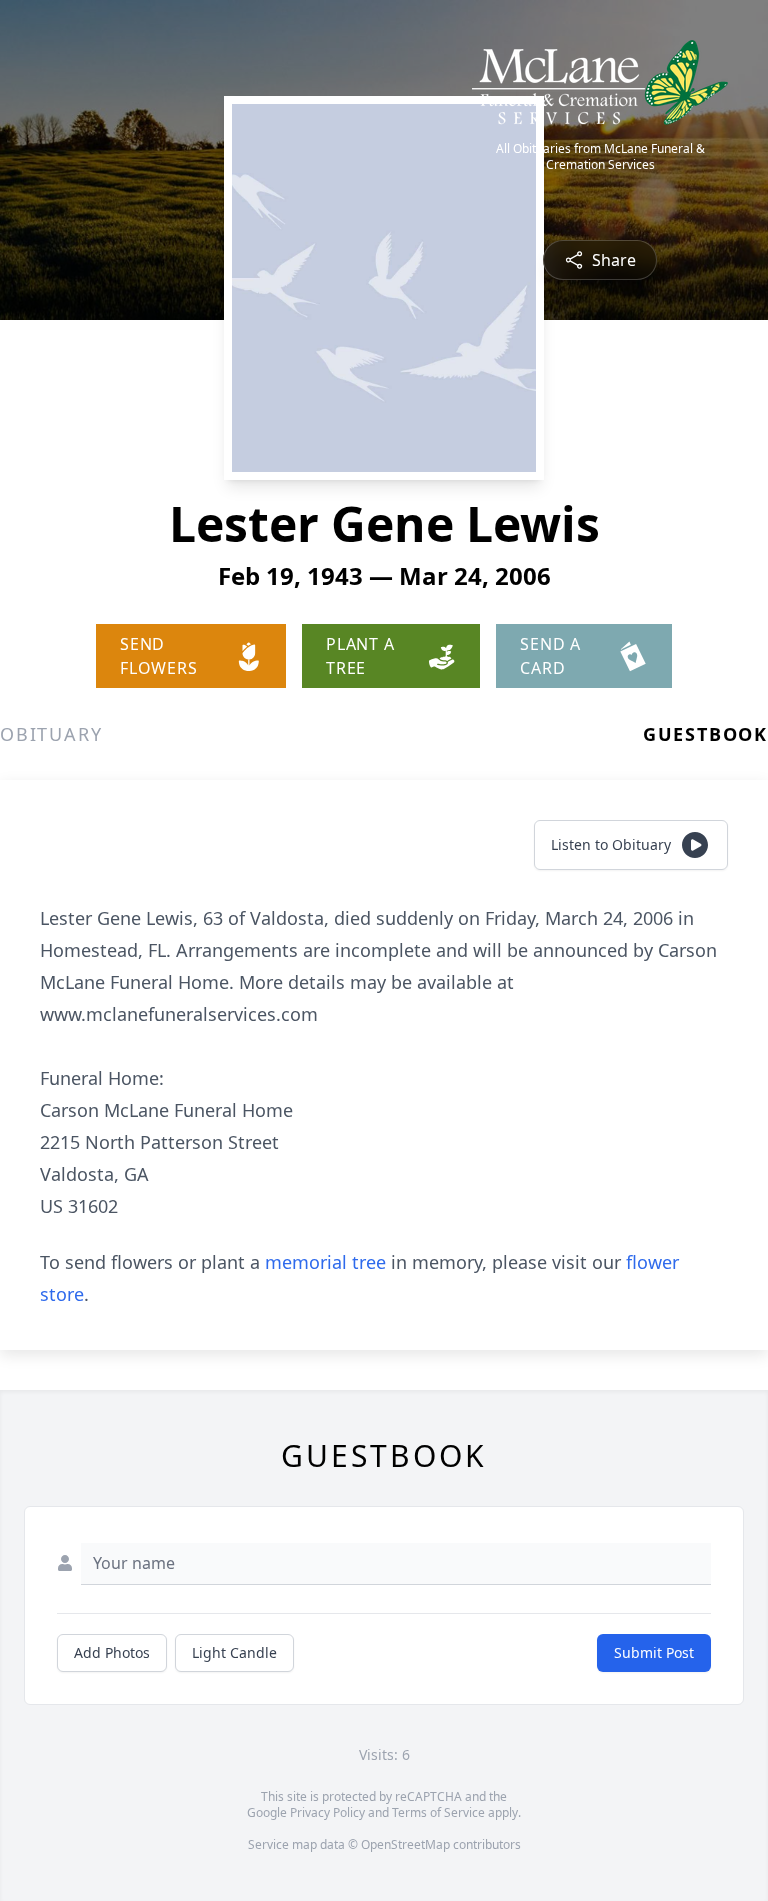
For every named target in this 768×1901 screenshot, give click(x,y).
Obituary (51, 734)
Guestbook (705, 734)
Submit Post (654, 1652)
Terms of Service (438, 1812)
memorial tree (325, 1262)
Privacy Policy (327, 1812)
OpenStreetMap (405, 1844)
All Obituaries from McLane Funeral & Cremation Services (600, 157)
